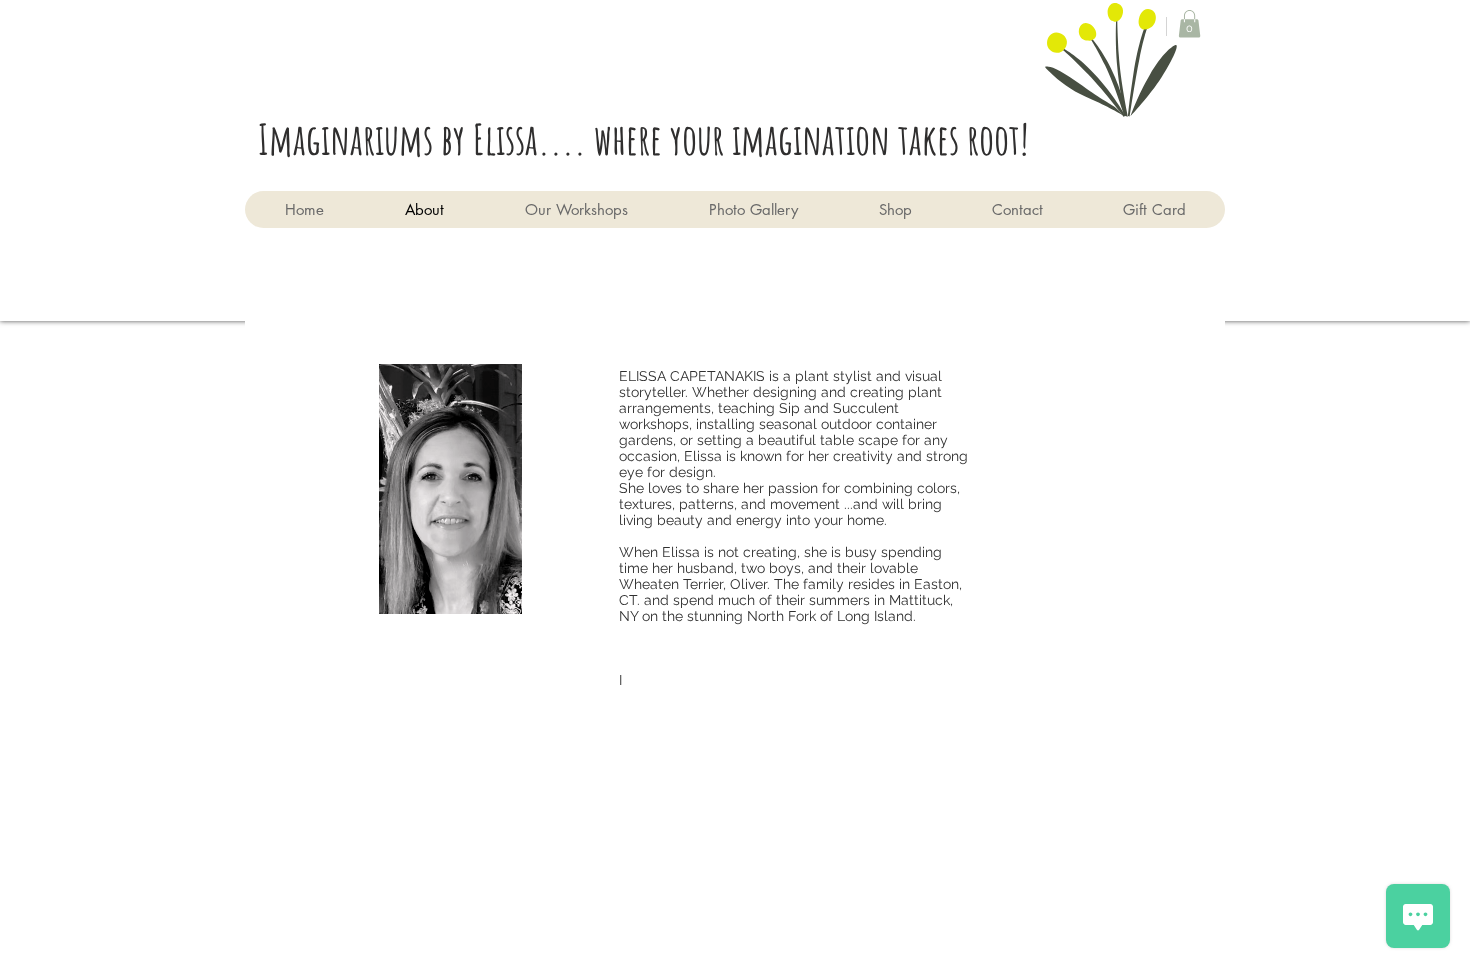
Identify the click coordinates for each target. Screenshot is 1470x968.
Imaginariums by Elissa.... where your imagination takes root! (651, 138)
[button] (1189, 23)
